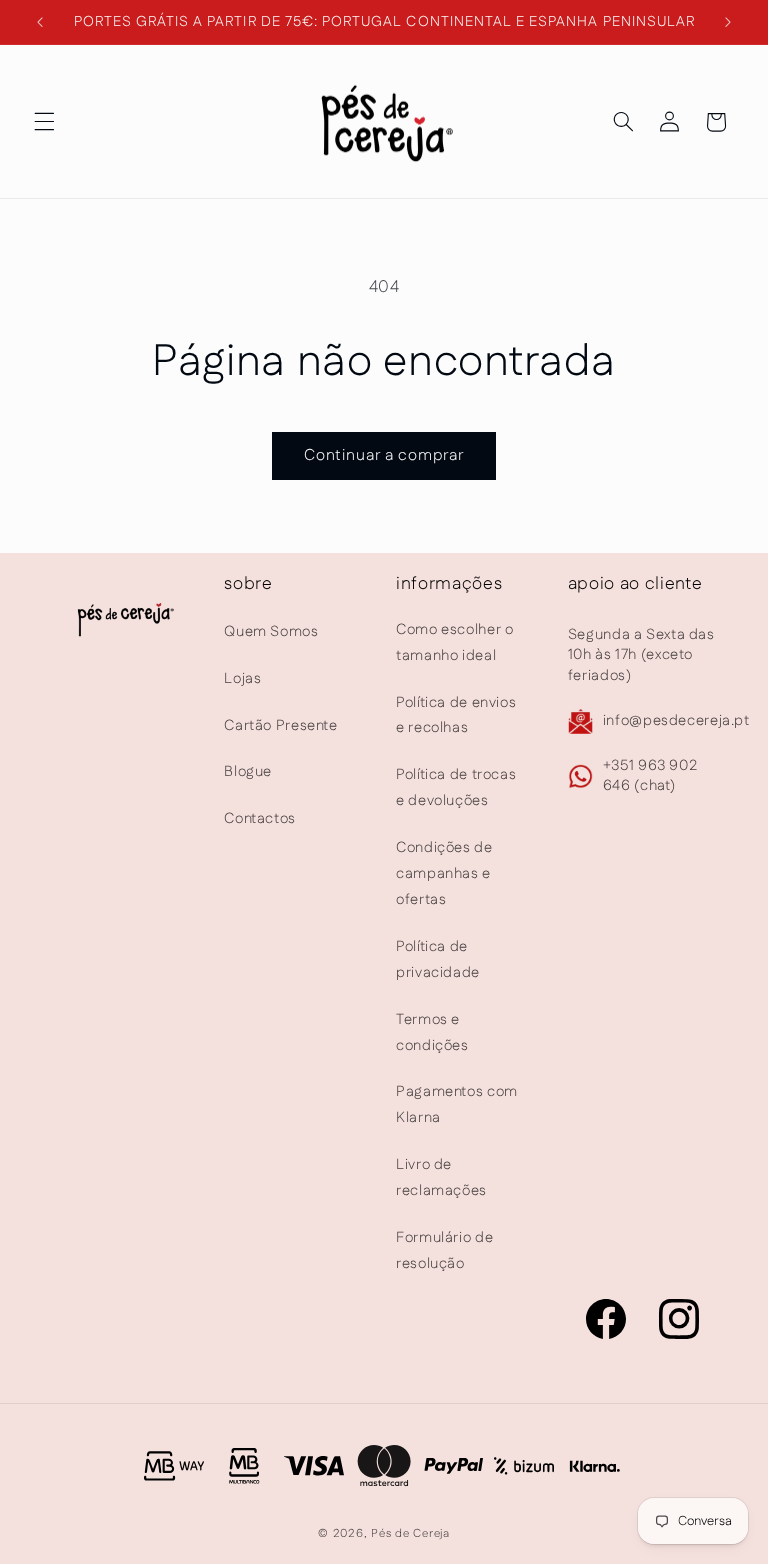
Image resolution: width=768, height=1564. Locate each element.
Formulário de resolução (444, 1250)
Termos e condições (432, 1032)
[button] (44, 122)
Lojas (242, 678)
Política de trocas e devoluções (456, 787)
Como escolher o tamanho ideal (454, 642)
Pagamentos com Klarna (457, 1104)
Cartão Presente (280, 725)
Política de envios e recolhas (456, 715)
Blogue (248, 771)
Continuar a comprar (384, 455)
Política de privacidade (438, 959)
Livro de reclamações (441, 1177)
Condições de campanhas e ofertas (444, 873)
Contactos (260, 818)
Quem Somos (271, 631)
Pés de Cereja (410, 1533)
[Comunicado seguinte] (728, 22)
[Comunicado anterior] (40, 22)
